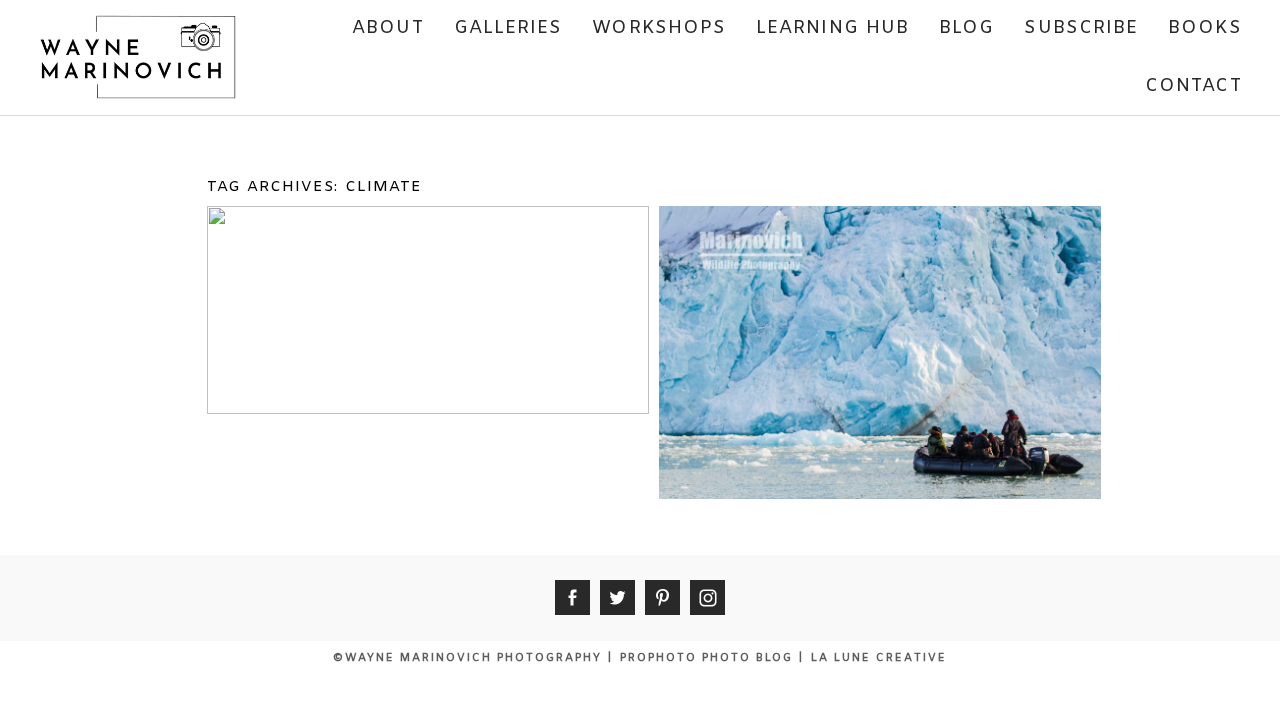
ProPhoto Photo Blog (706, 658)
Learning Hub (832, 28)
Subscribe (1081, 28)
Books (1204, 28)
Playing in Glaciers (877, 252)
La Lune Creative (879, 658)
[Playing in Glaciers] (878, 423)
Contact (1193, 86)
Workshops (659, 28)
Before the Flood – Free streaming (426, 263)
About (387, 28)
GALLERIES (508, 28)
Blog (966, 28)
